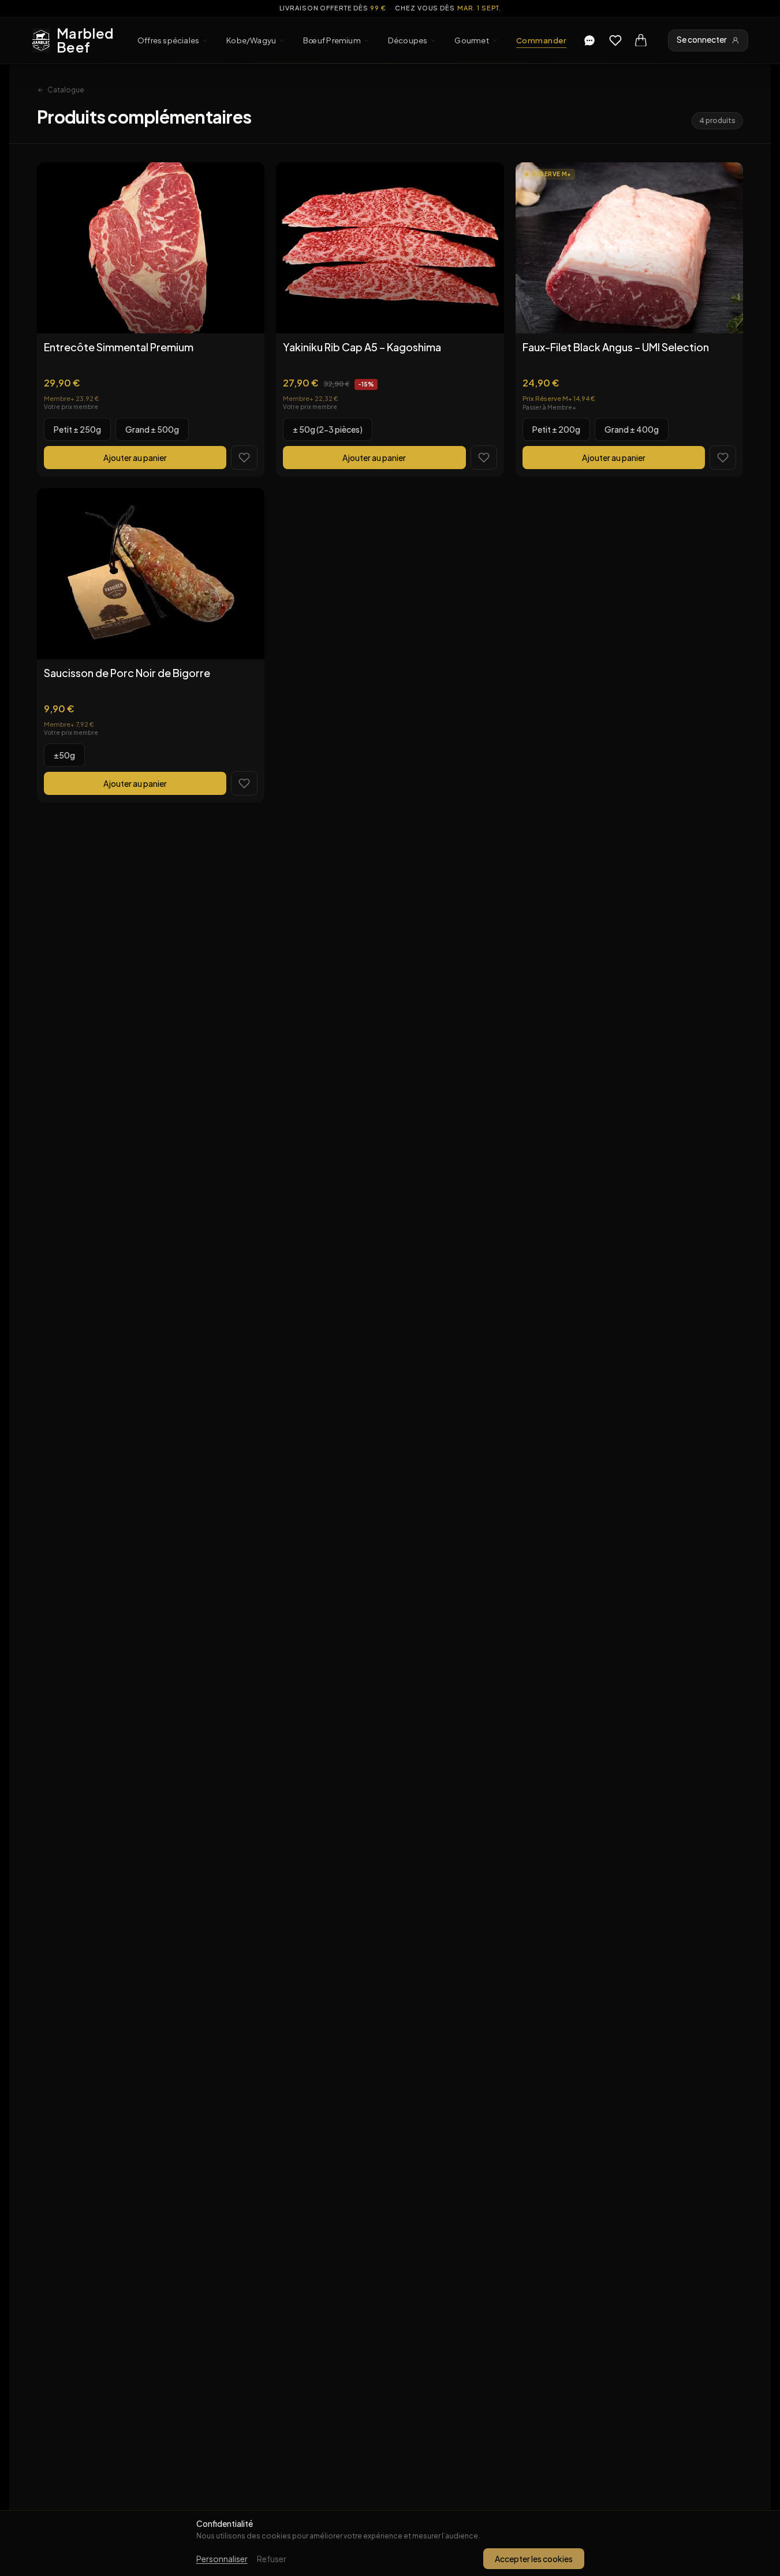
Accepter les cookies (534, 2559)
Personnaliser (222, 2559)
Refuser (272, 2559)
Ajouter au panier (135, 458)
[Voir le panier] (641, 40)
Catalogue (66, 90)
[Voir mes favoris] (615, 40)
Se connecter (702, 40)
